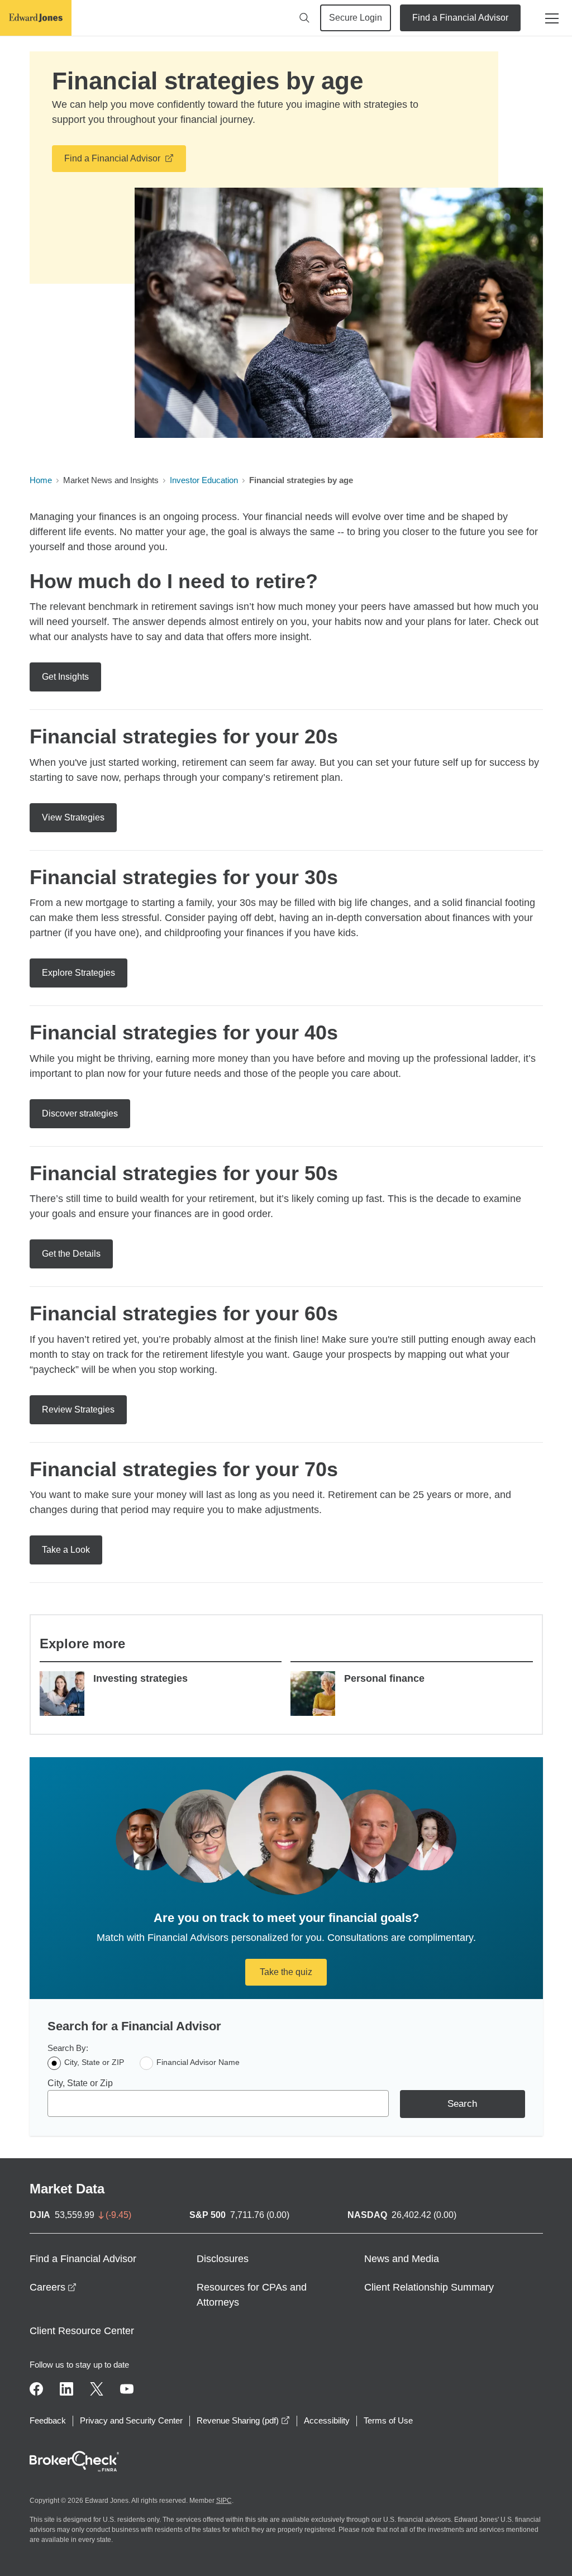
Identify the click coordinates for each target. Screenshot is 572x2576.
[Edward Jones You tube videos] (127, 2389)
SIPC (224, 2501)
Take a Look (66, 1550)
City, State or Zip (80, 2083)
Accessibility (327, 2420)
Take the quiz (286, 1972)
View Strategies (73, 817)
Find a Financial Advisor (460, 18)
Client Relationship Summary (429, 2287)
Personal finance (384, 1678)
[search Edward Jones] (304, 18)
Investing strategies (140, 1678)
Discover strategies (80, 1113)
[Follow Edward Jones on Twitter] (97, 2389)
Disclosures (223, 2259)
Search (462, 2104)
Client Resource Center (82, 2331)
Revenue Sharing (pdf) (243, 2420)
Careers (53, 2287)
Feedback (48, 2420)
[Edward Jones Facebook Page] (36, 2389)
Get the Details (71, 1254)
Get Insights (65, 677)
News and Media (402, 2259)
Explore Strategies (78, 973)
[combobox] (218, 2103)
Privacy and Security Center (131, 2420)
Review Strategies (78, 1409)
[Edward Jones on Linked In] (66, 2389)
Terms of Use (388, 2420)
